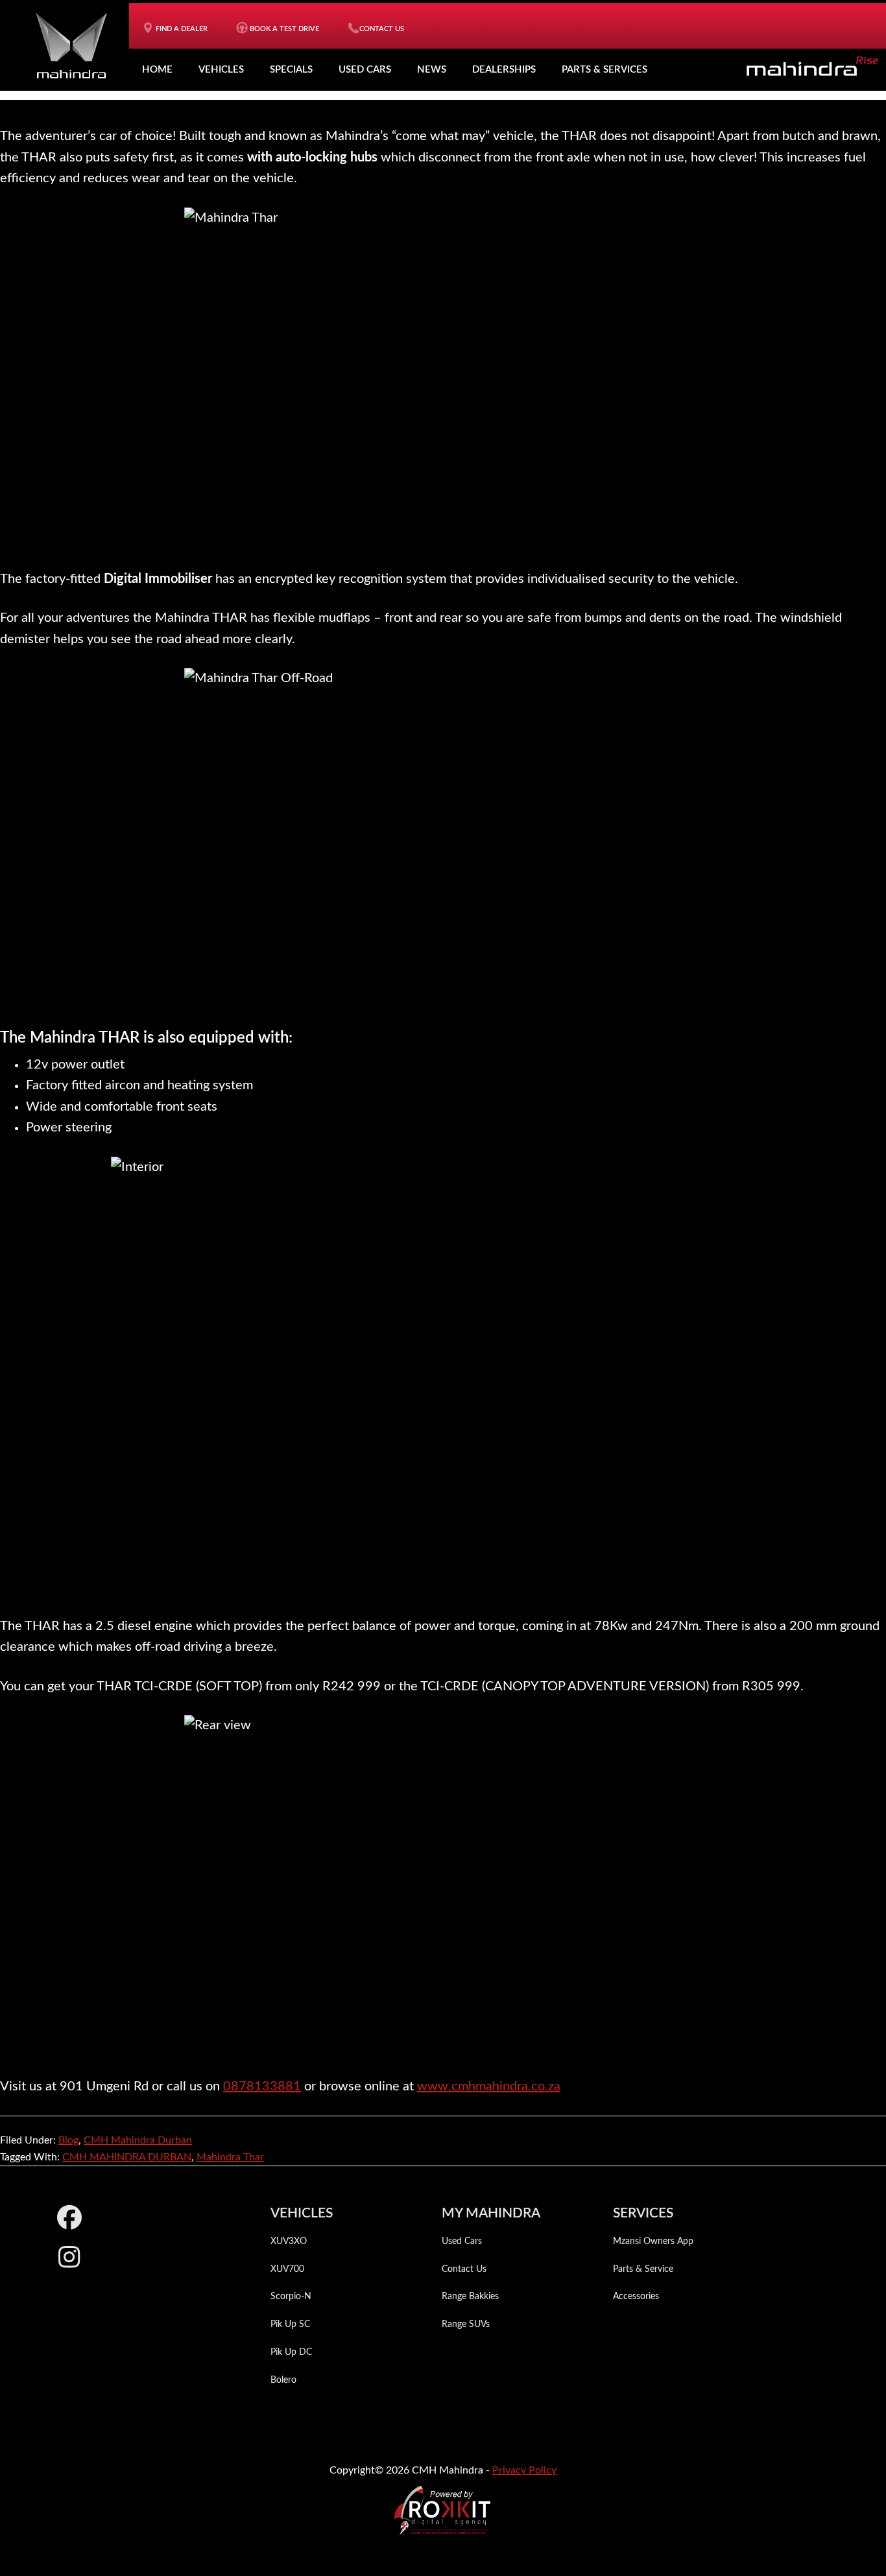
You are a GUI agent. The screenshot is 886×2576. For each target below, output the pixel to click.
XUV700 (287, 2269)
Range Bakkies (470, 2297)
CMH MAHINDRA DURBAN (127, 2157)
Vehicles (221, 70)
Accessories (636, 2297)
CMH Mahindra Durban (138, 2140)
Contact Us (464, 2269)
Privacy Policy (524, 2470)
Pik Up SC (290, 2324)
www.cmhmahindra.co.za (489, 2086)
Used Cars (365, 70)
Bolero (283, 2380)
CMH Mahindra (71, 45)
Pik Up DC (291, 2352)
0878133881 (262, 2086)
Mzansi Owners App (653, 2241)
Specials (291, 70)
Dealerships (504, 70)
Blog (68, 2140)
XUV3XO (289, 2241)
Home (157, 70)
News (432, 70)
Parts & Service (643, 2269)
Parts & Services (605, 70)
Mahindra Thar (230, 2157)
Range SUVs (466, 2324)
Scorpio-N (291, 2297)
